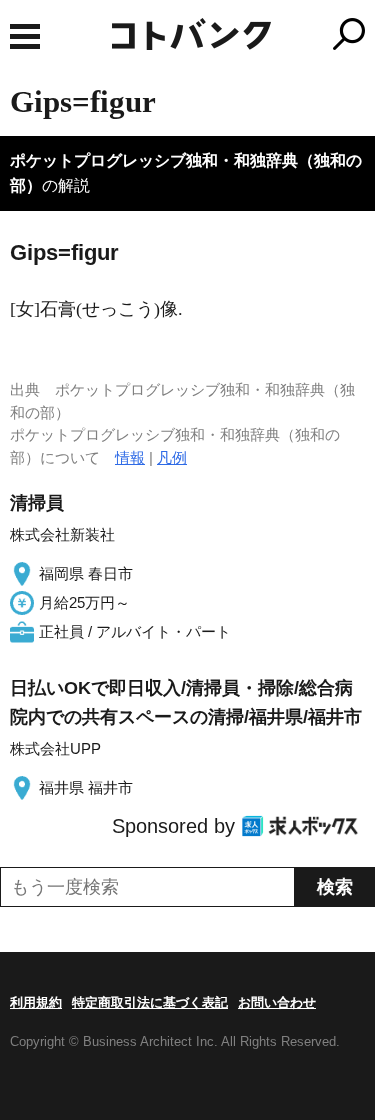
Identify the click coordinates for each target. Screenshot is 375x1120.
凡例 (172, 457)
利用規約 (36, 1002)
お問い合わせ (277, 1002)
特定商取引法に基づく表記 (150, 1002)
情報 (130, 457)
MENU (25, 36)
